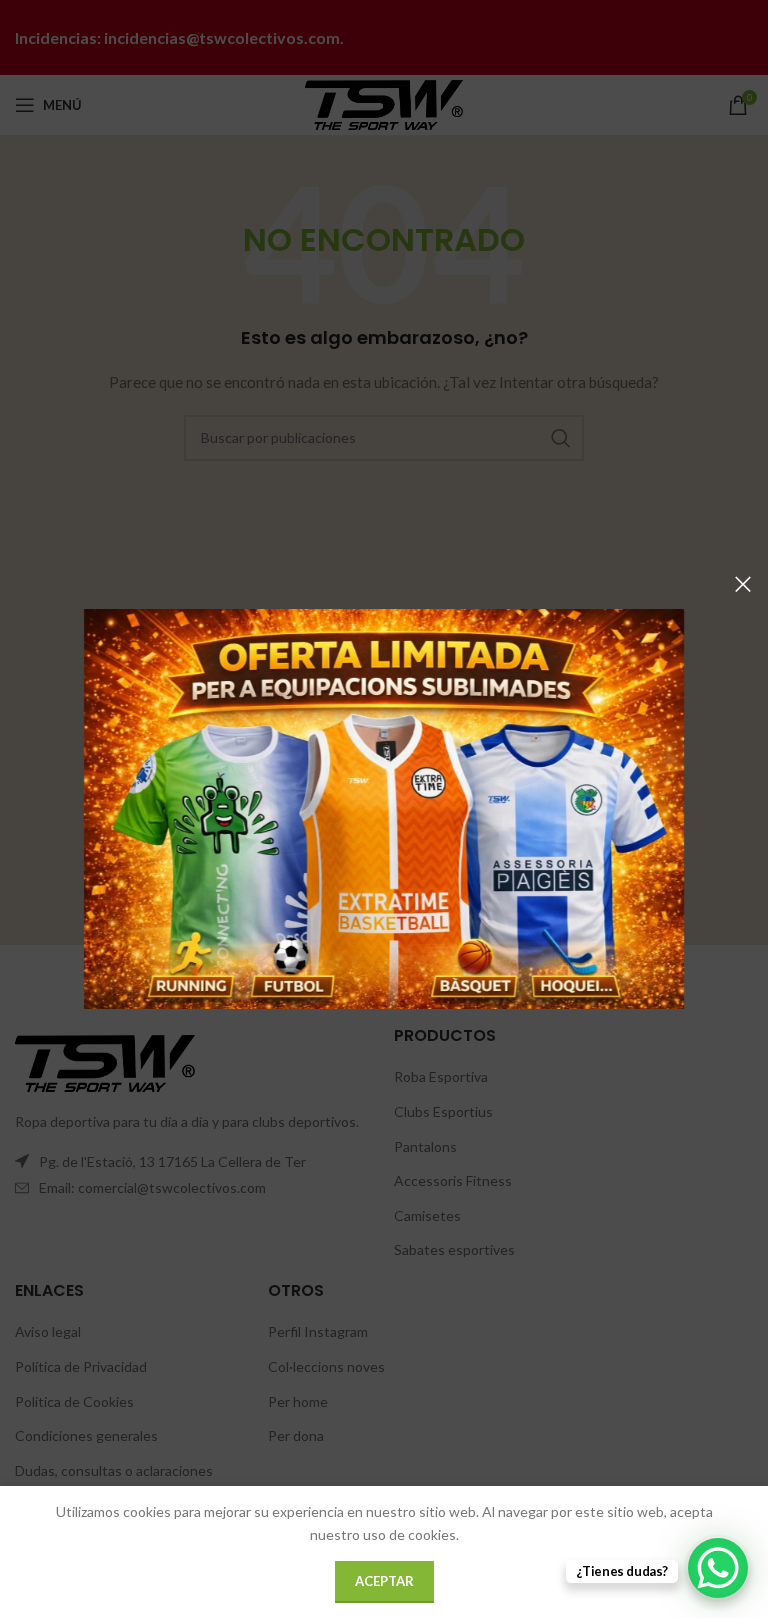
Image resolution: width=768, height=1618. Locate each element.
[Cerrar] (743, 584)
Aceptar (384, 1581)
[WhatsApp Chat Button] (718, 1568)
